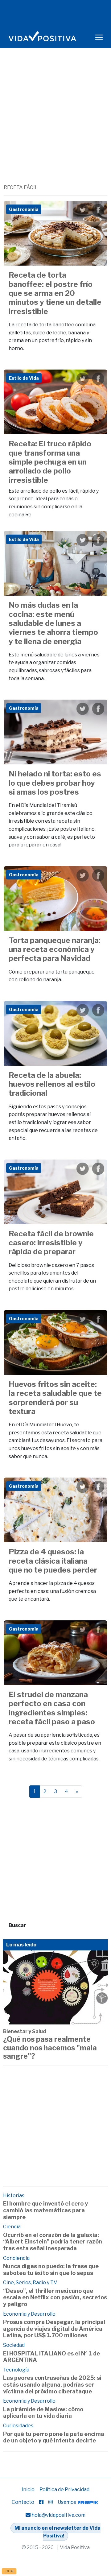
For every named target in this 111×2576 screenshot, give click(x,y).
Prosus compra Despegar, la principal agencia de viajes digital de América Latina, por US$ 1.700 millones (54, 2329)
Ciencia (12, 2227)
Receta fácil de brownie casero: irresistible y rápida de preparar (51, 1243)
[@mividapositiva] (51, 2502)
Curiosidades (18, 2426)
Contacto (23, 2502)
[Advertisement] (55, 125)
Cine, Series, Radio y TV (30, 2282)
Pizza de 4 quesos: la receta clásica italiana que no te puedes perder (53, 1561)
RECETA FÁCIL (21, 187)
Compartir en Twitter (83, 210)
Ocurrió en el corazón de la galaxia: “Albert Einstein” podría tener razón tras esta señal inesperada (53, 2242)
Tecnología (16, 2370)
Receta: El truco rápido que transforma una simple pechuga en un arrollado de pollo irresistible (50, 462)
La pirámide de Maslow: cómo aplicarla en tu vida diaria (43, 2413)
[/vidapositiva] (41, 2502)
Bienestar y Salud (25, 2031)
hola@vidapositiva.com (58, 2515)
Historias (14, 2196)
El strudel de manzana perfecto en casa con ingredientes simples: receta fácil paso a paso (52, 1708)
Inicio (28, 2489)
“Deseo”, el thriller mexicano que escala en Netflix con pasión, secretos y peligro (55, 2297)
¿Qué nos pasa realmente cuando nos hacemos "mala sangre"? (50, 2048)
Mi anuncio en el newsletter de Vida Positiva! (58, 2532)
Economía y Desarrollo (29, 2314)
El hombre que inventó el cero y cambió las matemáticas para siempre (45, 2210)
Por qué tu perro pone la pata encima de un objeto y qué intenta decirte (54, 2437)
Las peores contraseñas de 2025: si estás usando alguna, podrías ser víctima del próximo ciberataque (52, 2384)
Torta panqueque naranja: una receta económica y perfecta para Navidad (55, 949)
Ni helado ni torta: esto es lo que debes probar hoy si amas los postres (55, 783)
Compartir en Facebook (98, 210)
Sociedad (14, 2345)
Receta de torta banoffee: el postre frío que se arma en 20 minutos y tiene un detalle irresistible (55, 293)
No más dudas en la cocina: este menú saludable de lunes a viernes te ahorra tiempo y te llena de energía (53, 623)
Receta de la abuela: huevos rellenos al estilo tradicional (52, 1084)
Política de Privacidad (64, 2489)
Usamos (67, 2502)
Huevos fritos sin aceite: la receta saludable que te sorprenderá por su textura (55, 1398)
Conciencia (16, 2258)
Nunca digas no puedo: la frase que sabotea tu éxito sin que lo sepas (51, 2270)
